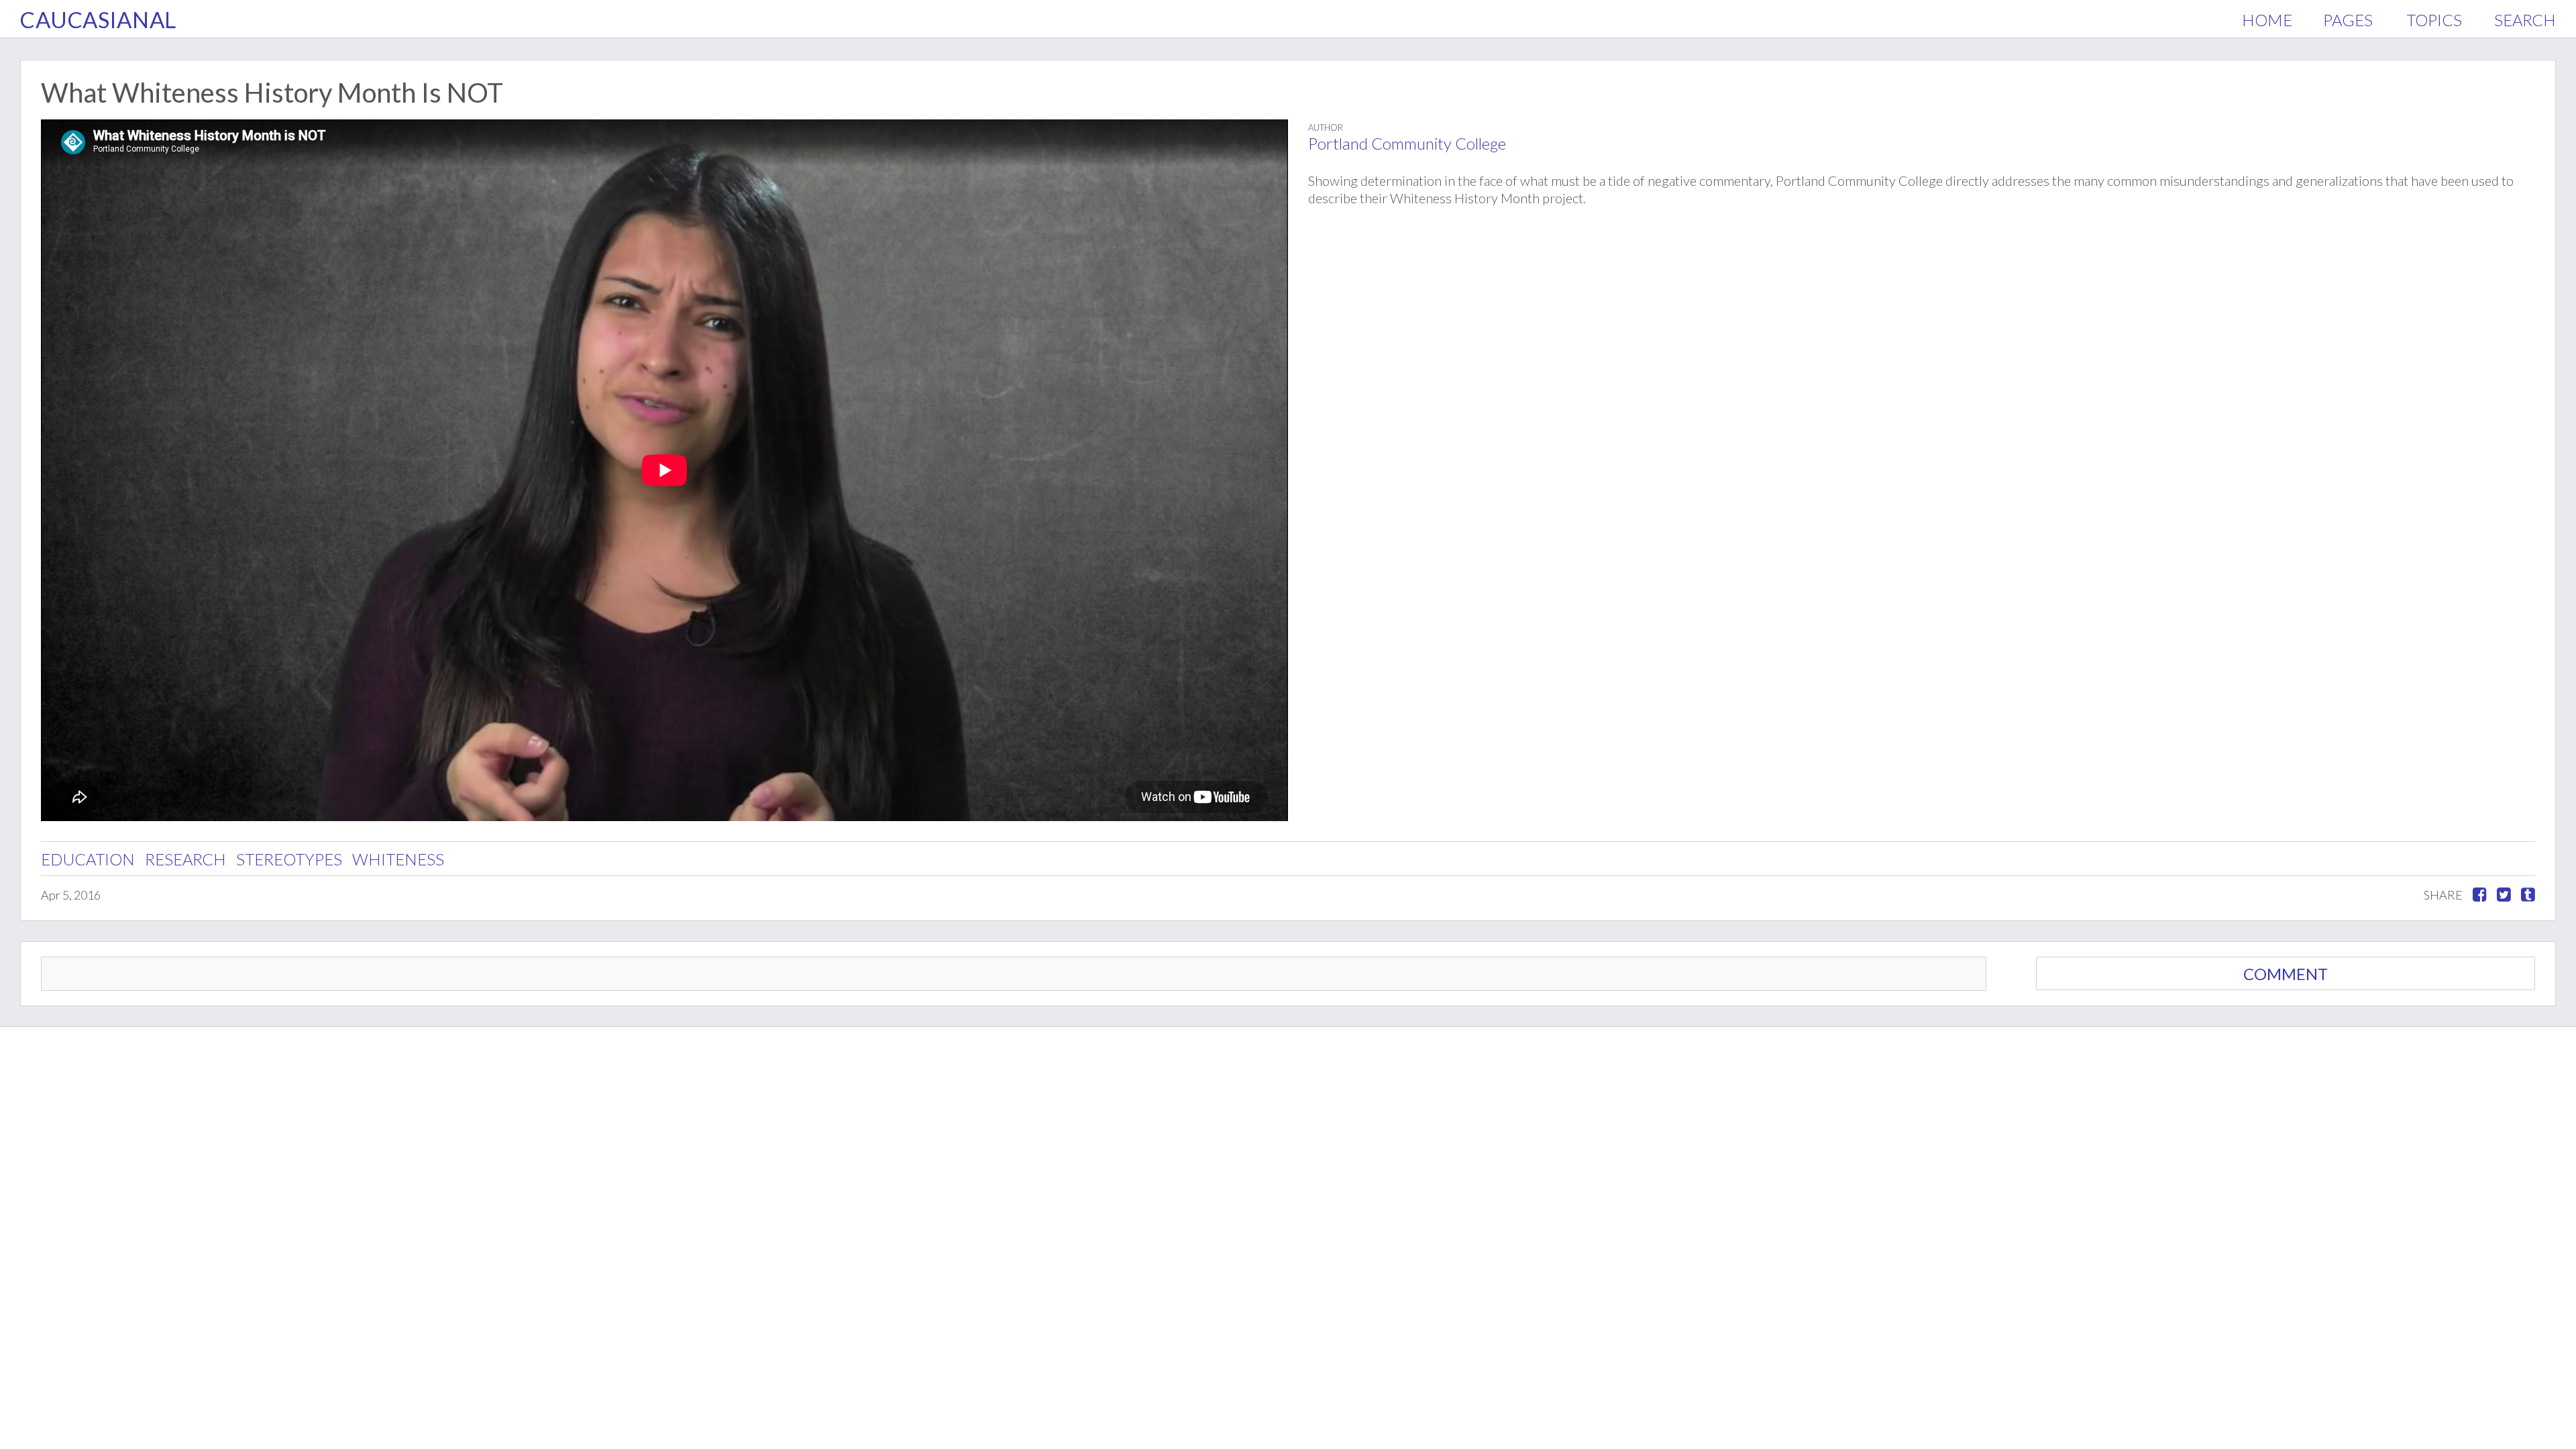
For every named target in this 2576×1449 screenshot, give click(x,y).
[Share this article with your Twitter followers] (2504, 895)
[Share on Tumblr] (2528, 895)
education (88, 859)
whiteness (398, 859)
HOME (2267, 20)
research (185, 859)
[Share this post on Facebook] (2480, 895)
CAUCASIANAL (98, 19)
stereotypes (289, 859)
